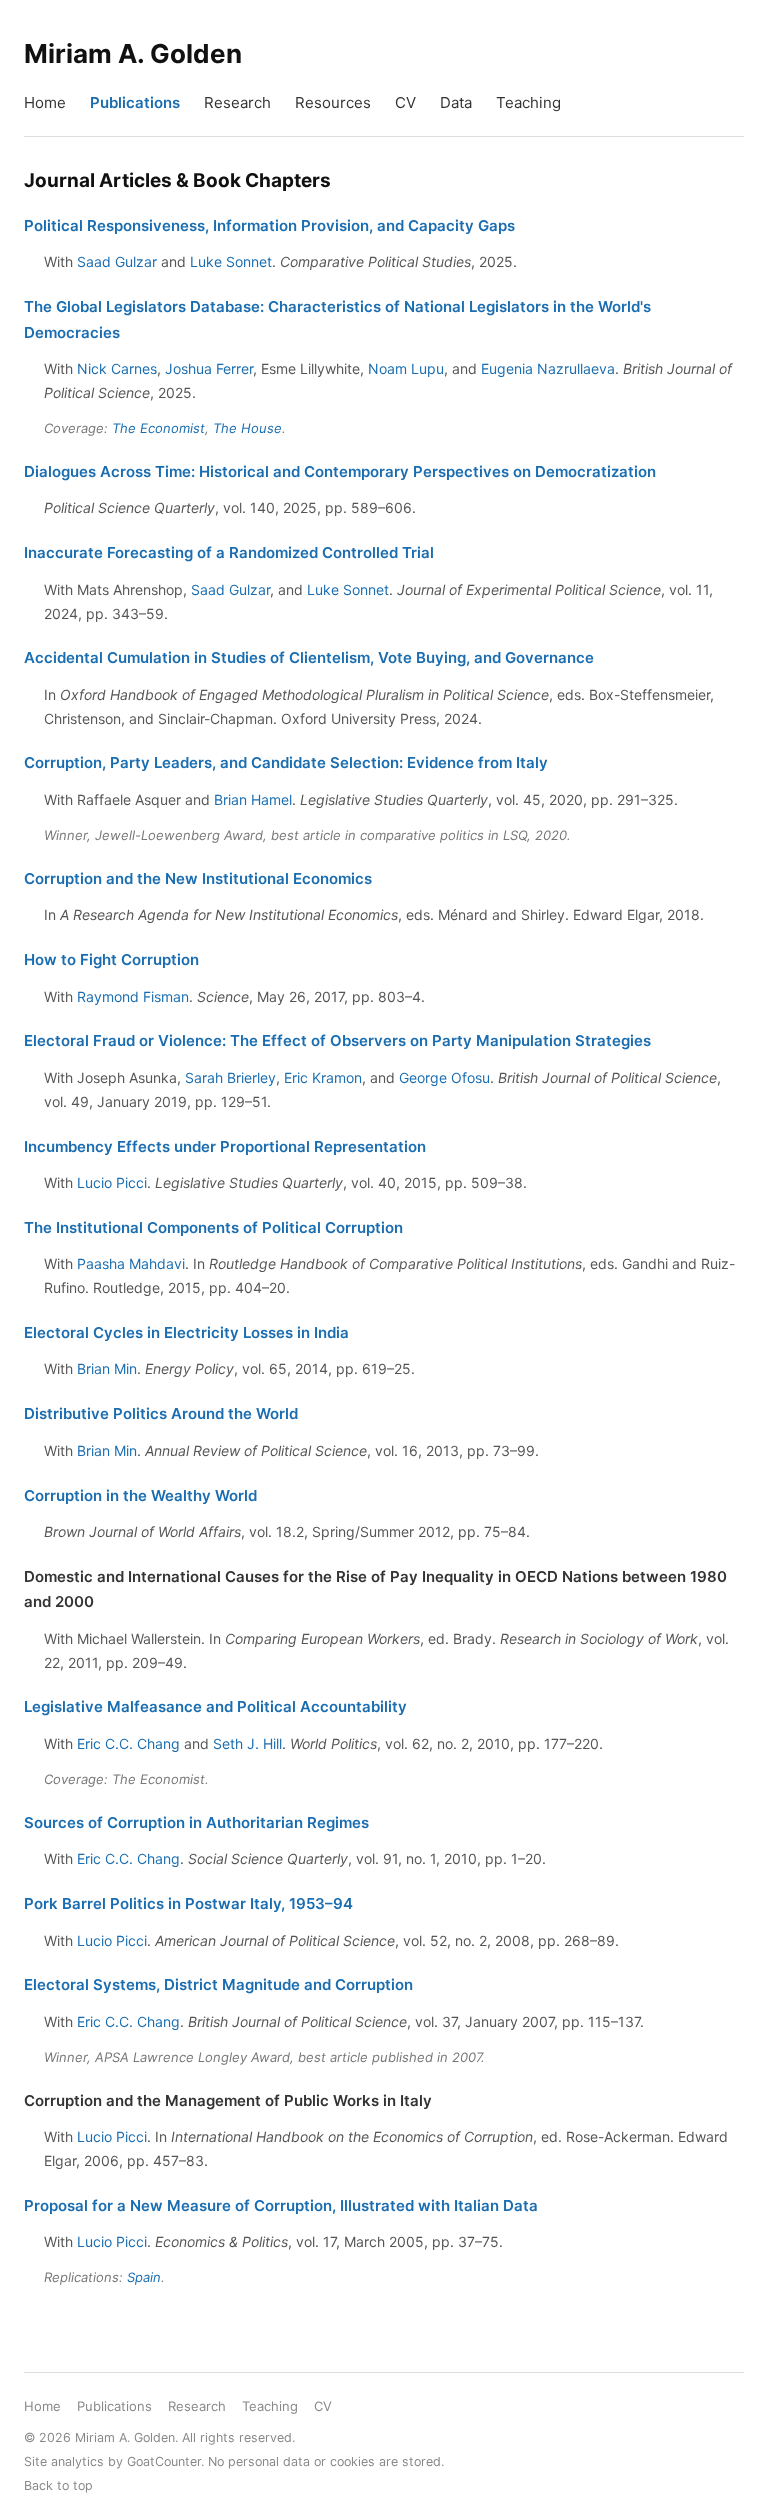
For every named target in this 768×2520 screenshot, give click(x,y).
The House (247, 428)
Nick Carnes (117, 368)
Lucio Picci (112, 1182)
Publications (135, 102)
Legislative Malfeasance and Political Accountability (215, 1706)
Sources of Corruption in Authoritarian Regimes (196, 1822)
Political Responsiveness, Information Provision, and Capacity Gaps (269, 225)
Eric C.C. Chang (128, 1743)
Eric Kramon (323, 1077)
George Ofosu (444, 1077)
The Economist (158, 428)
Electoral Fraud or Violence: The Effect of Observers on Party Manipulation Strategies (337, 1040)
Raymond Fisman (133, 996)
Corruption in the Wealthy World (140, 1495)
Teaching (528, 102)
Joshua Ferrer (209, 368)
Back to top (58, 2485)
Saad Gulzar (117, 261)
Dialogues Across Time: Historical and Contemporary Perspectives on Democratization (340, 471)
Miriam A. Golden (133, 53)
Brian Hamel (253, 799)
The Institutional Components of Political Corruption (213, 1227)
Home (45, 102)
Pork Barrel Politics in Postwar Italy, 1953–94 (188, 1903)
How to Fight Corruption (111, 959)
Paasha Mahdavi (131, 1263)
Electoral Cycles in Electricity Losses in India (186, 1332)
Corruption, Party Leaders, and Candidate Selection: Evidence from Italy (286, 762)
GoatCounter (164, 2461)
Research (237, 102)
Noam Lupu (406, 368)
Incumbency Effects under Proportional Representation (225, 1146)
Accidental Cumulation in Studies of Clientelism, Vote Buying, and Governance (309, 657)
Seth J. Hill (247, 1743)
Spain (144, 2277)
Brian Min (107, 1368)
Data (456, 102)
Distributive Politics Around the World (161, 1413)
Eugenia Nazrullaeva (548, 368)
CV (405, 102)
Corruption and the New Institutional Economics (198, 878)
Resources (333, 102)
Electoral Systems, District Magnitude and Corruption (218, 1984)
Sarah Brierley (230, 1077)
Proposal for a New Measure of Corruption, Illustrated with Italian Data (281, 2205)
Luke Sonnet (231, 261)
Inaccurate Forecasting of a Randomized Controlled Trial (229, 552)
